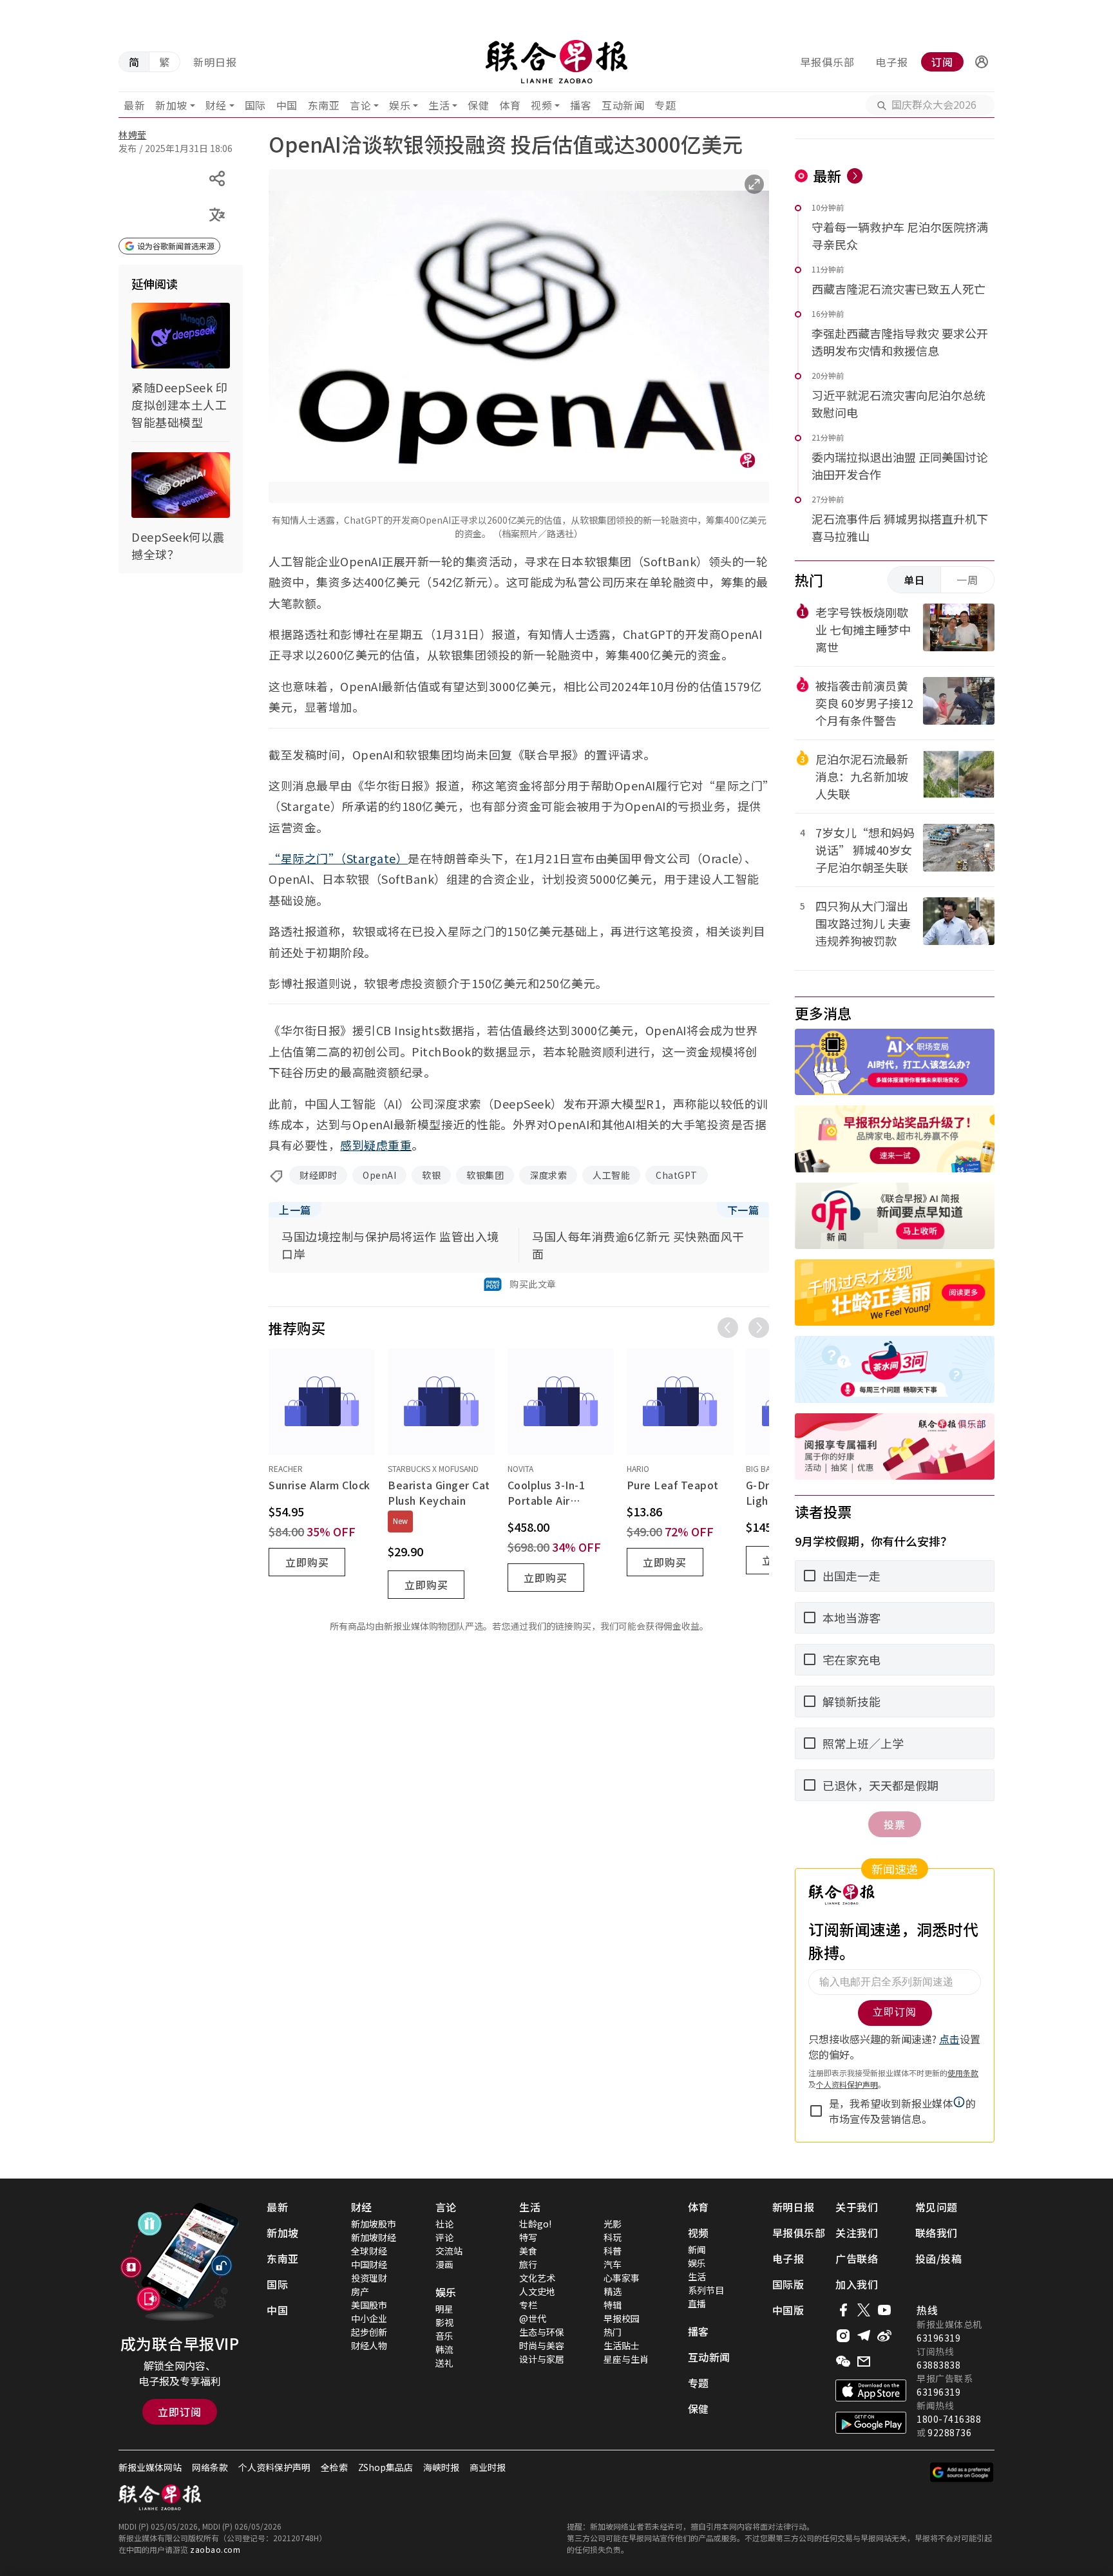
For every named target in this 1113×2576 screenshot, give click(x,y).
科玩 (613, 2237)
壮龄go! (535, 2224)
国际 (255, 105)
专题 (665, 105)
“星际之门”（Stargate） (338, 858)
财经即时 (318, 1175)
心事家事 (622, 2278)
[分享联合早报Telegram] (864, 2336)
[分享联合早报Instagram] (843, 2336)
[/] (556, 62)
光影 (613, 2224)
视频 (541, 105)
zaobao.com (215, 2549)
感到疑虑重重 (376, 1145)
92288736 (949, 2432)
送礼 (444, 2363)
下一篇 (743, 1210)
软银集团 (485, 1175)
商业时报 (488, 2467)
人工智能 (611, 1175)
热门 (613, 2332)
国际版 (788, 2284)
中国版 (788, 2310)
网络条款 (210, 2467)
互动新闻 (623, 105)
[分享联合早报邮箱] (864, 2361)
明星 (444, 2309)
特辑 (613, 2305)
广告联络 (857, 2258)
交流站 (449, 2251)
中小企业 (369, 2318)
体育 (510, 105)
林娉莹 (133, 135)
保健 (478, 105)
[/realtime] (855, 176)
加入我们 (857, 2284)
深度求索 (548, 1175)
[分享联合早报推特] (864, 2310)
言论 (360, 105)
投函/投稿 (939, 2258)
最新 (134, 105)
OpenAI (379, 1175)
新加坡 (171, 105)
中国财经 (369, 2264)
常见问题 (937, 2207)
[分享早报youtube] (884, 2310)
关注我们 (857, 2233)
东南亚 (324, 105)
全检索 (334, 2467)
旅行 (528, 2264)
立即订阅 (180, 2412)
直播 (697, 2304)
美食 (528, 2251)
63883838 (938, 2365)
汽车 (613, 2264)
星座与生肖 (626, 2359)
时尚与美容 (542, 2345)
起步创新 (369, 2332)
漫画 (444, 2264)
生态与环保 (542, 2332)
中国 (287, 105)
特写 (528, 2237)
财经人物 (369, 2345)
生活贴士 (622, 2345)
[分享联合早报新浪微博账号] (884, 2336)
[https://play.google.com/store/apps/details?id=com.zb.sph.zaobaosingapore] (871, 2423)
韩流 (444, 2349)
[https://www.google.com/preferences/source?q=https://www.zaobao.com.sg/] (962, 2472)
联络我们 (937, 2233)
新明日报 (215, 62)
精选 (613, 2291)
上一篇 (295, 1210)
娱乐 (400, 105)
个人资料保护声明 (274, 2467)
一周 (967, 580)
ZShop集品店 (385, 2467)
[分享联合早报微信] (843, 2361)
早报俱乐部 (827, 62)
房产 (360, 2291)
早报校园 (622, 2318)
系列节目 (706, 2290)
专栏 (528, 2305)
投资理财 (369, 2278)
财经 (216, 105)
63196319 (938, 2338)
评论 (444, 2237)
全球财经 (369, 2251)
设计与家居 (542, 2359)
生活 (439, 105)
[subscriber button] (982, 62)
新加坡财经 (374, 2237)
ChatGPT (677, 1175)
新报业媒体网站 (150, 2467)
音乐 (444, 2336)
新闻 (697, 2249)
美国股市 (369, 2305)
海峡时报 (441, 2467)
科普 (613, 2251)
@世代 (533, 2318)
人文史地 (537, 2291)
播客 (581, 105)
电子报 (892, 62)
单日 (915, 580)
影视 (444, 2322)
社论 (444, 2224)
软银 (431, 1175)
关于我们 (857, 2207)
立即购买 (307, 1562)
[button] (982, 62)
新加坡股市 (374, 2224)
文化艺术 (537, 2278)
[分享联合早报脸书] (843, 2310)
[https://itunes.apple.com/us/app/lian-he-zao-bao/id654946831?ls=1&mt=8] (871, 2390)
